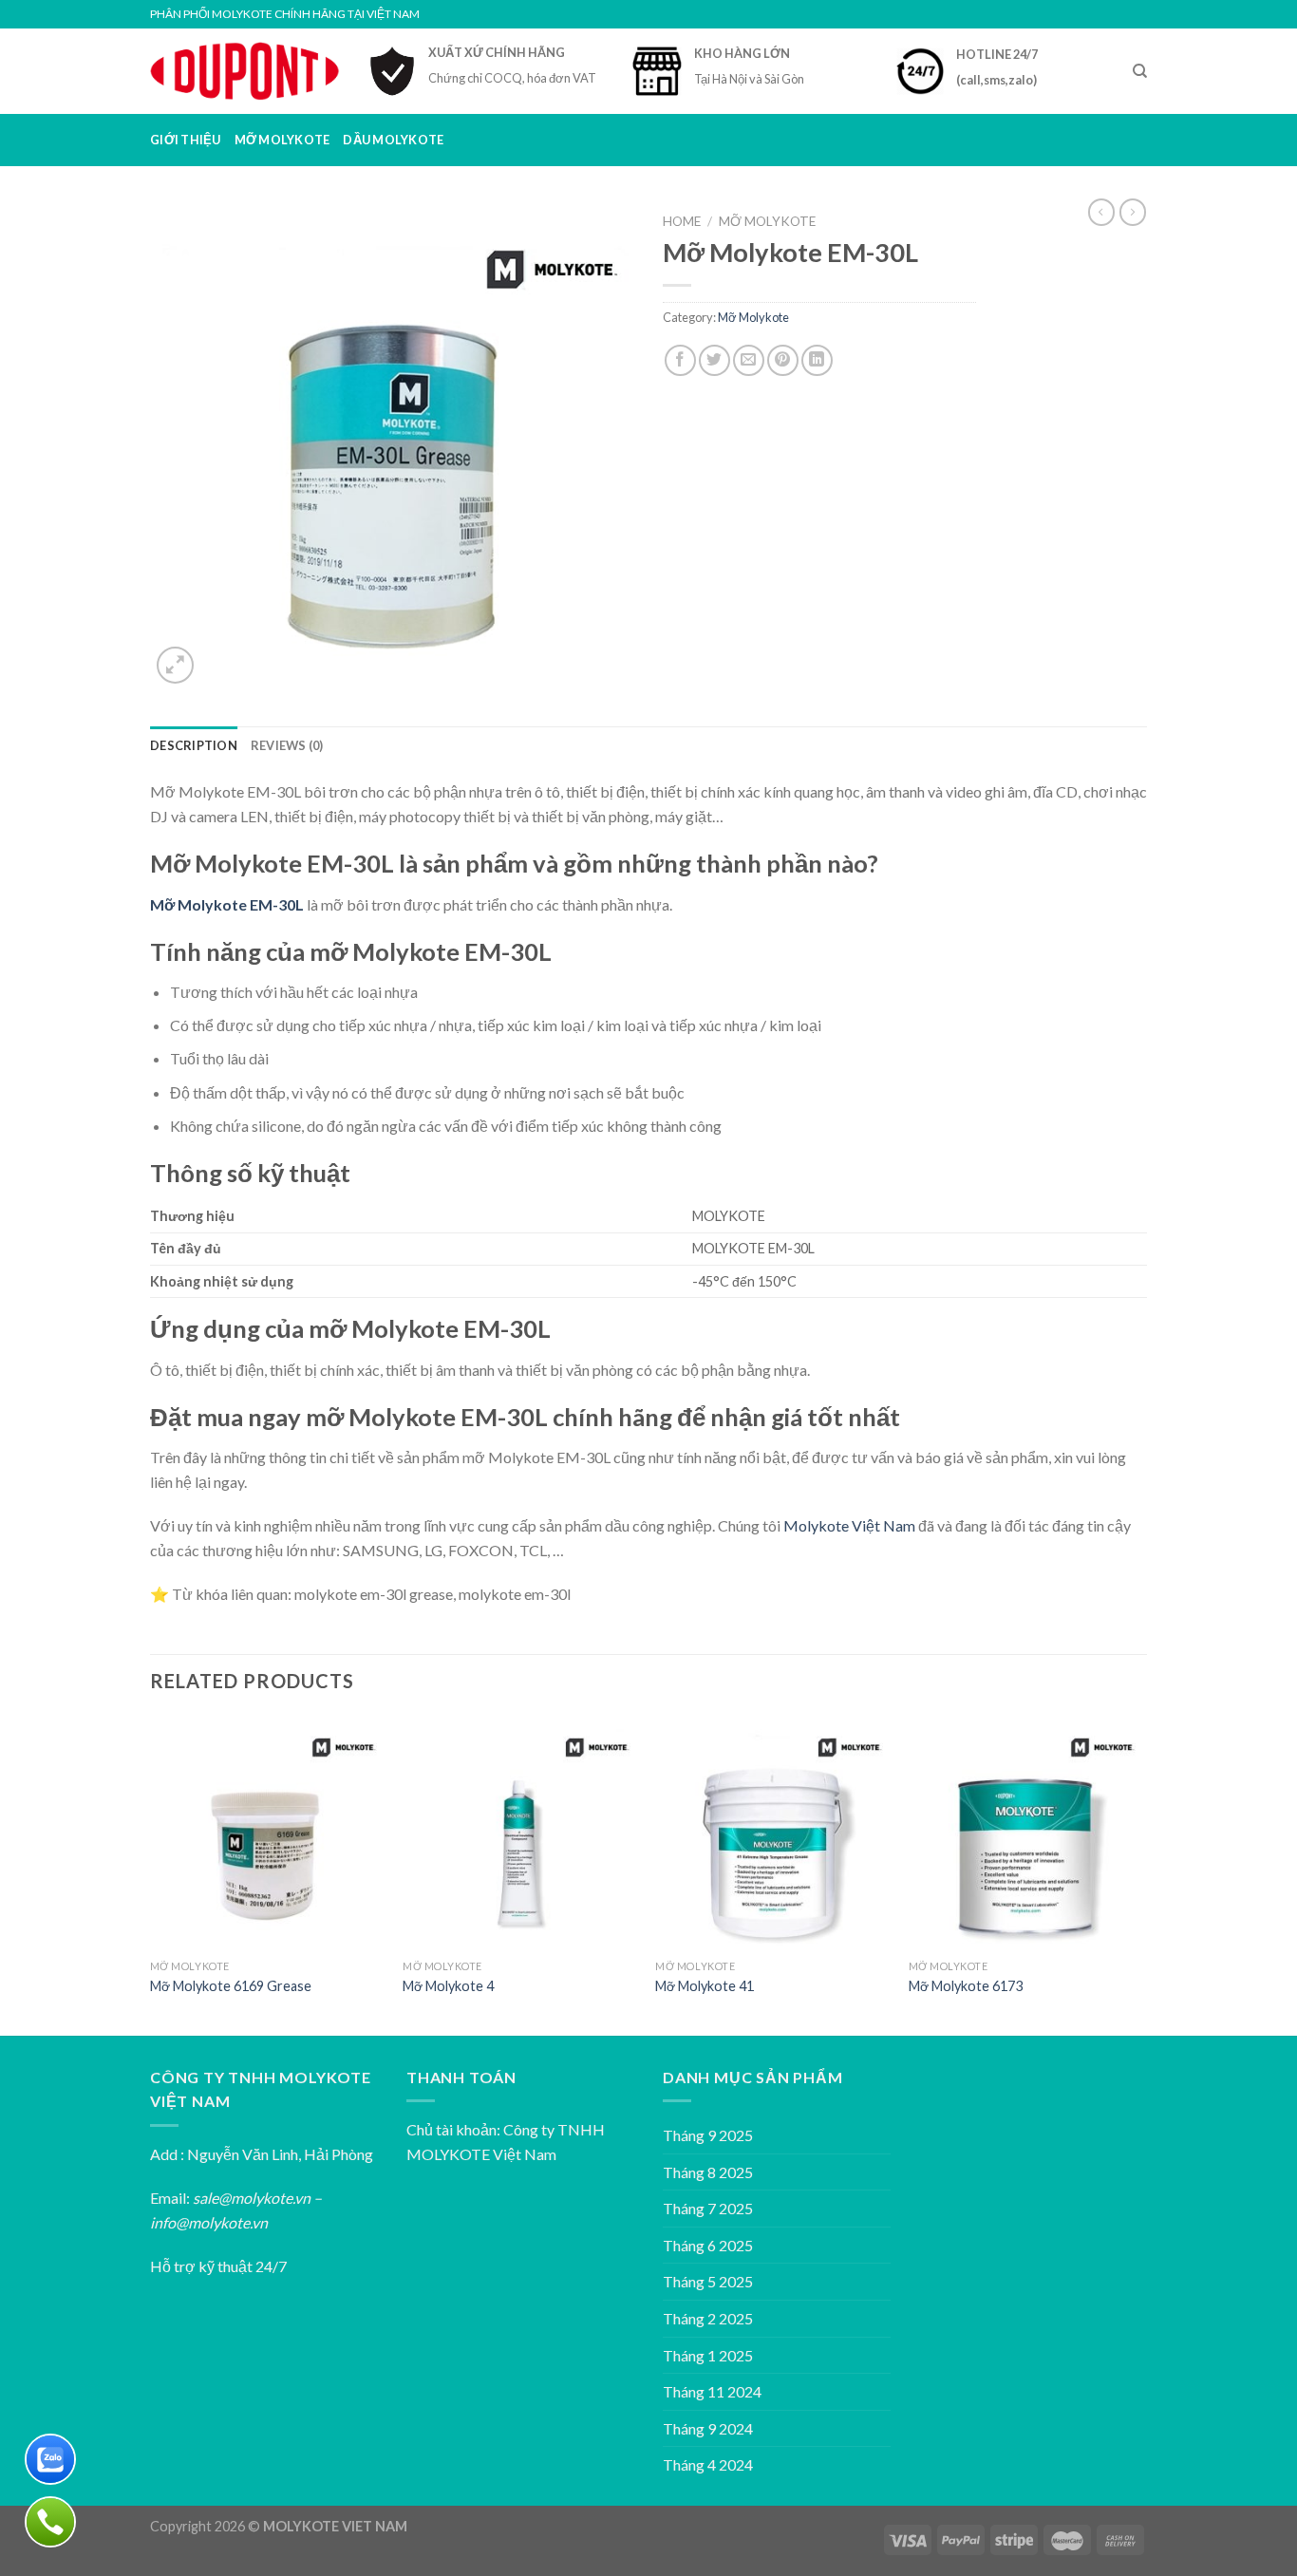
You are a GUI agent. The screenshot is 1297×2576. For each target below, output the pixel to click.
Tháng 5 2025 (708, 2281)
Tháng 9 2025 (708, 2135)
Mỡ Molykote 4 (448, 1986)
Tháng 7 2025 (708, 2208)
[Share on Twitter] (714, 360)
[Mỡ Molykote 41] (772, 1833)
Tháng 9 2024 (708, 2428)
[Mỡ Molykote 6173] (1026, 1833)
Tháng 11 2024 (712, 2391)
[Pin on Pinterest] (783, 360)
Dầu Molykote (393, 140)
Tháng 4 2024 (708, 2464)
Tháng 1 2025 (708, 2355)
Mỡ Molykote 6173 (966, 1986)
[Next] (1141, 1874)
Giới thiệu (186, 140)
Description (194, 745)
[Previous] (151, 1874)
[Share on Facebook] (680, 360)
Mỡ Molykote (282, 140)
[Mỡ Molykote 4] (520, 1833)
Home (682, 221)
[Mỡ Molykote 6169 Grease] (267, 1833)
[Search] (1140, 71)
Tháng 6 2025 (708, 2245)
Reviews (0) (287, 745)
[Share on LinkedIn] (817, 360)
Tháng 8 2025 (708, 2172)
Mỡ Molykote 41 (705, 1986)
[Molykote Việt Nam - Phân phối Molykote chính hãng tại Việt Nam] (245, 71)
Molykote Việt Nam (849, 1525)
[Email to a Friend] (749, 360)
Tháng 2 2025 (708, 2318)
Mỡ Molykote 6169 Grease (231, 1986)
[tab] (194, 745)
